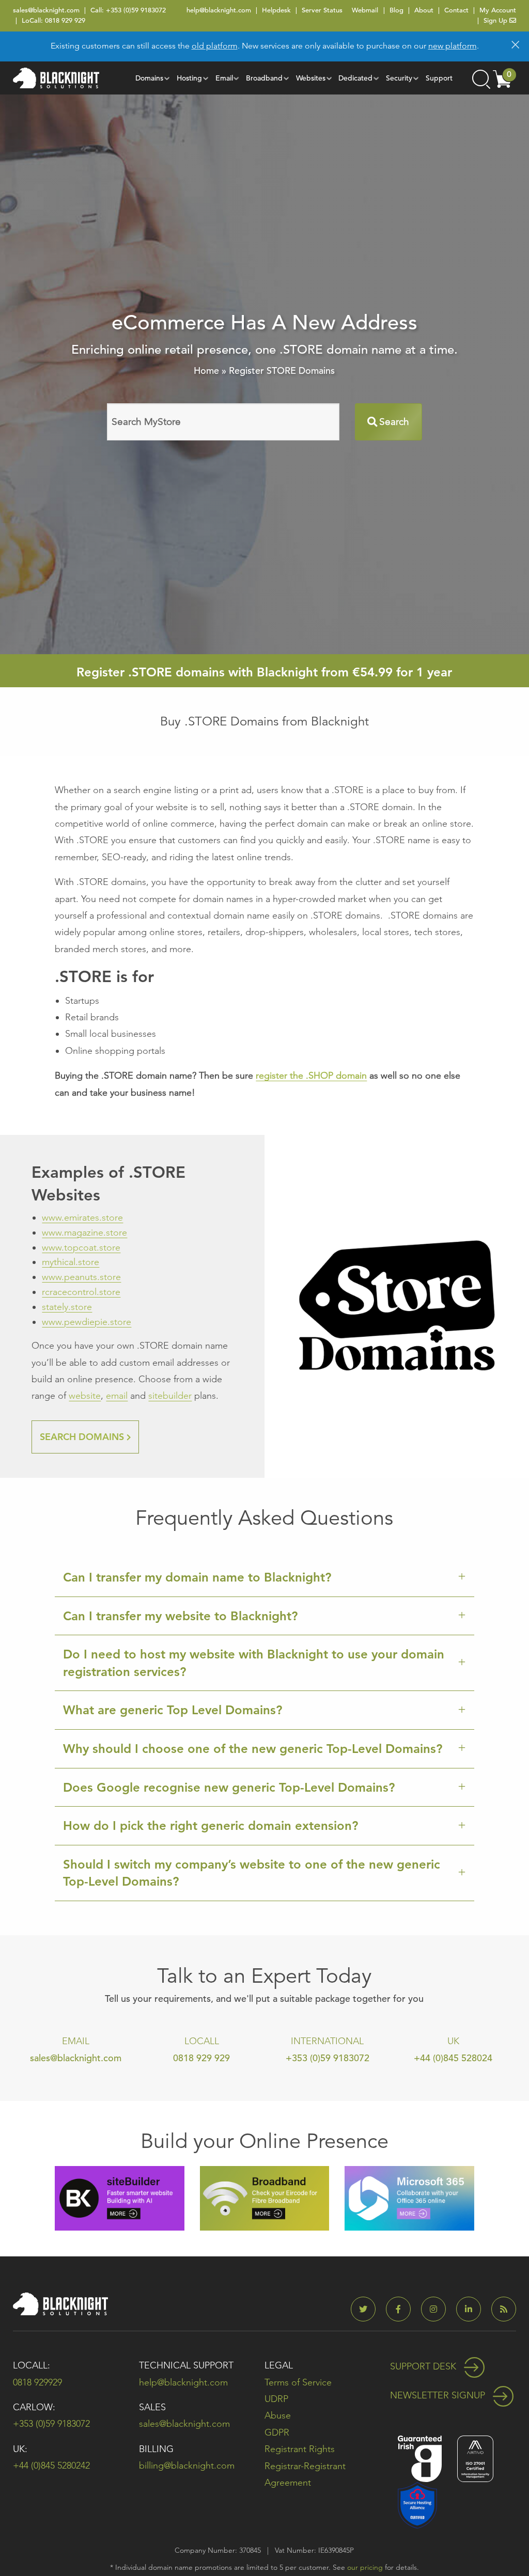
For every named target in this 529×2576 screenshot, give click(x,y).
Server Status (322, 10)
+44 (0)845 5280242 (51, 2466)
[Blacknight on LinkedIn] (473, 2309)
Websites (311, 78)
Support (439, 78)
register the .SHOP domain (311, 1076)
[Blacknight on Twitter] (367, 2309)
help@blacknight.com (219, 10)
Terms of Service (298, 2382)
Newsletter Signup (439, 2395)
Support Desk (424, 2366)
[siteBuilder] (119, 2197)
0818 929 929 (65, 20)
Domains (149, 78)
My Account (498, 10)
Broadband (264, 78)
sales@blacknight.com (46, 10)
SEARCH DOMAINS (83, 1437)
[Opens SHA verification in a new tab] (417, 2504)
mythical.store (71, 1262)
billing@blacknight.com (187, 2466)
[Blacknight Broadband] (264, 2197)
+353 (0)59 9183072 (136, 10)
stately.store (67, 1307)
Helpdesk (276, 10)
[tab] (264, 1578)
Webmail (365, 10)
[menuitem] (150, 78)
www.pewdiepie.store (87, 1322)
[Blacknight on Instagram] (438, 2309)
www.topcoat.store (81, 1247)
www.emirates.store (82, 1218)
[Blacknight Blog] (504, 2309)
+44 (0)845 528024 (453, 2058)
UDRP (276, 2399)
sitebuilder (170, 1396)
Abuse (278, 2415)
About (424, 10)
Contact (456, 10)
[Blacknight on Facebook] (402, 2309)
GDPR (277, 2432)
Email (224, 78)
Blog (396, 10)
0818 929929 (37, 2382)
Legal (279, 2365)
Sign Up (496, 20)
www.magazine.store (84, 1232)
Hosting (189, 78)
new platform (453, 46)
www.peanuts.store (81, 1277)
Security (399, 78)
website (85, 1396)
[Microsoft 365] (409, 2197)
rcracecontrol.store (81, 1292)
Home (206, 370)
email (117, 1396)
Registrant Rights (300, 2449)
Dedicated (355, 78)
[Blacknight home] (56, 78)
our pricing (365, 2567)
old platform (215, 46)
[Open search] (480, 78)
